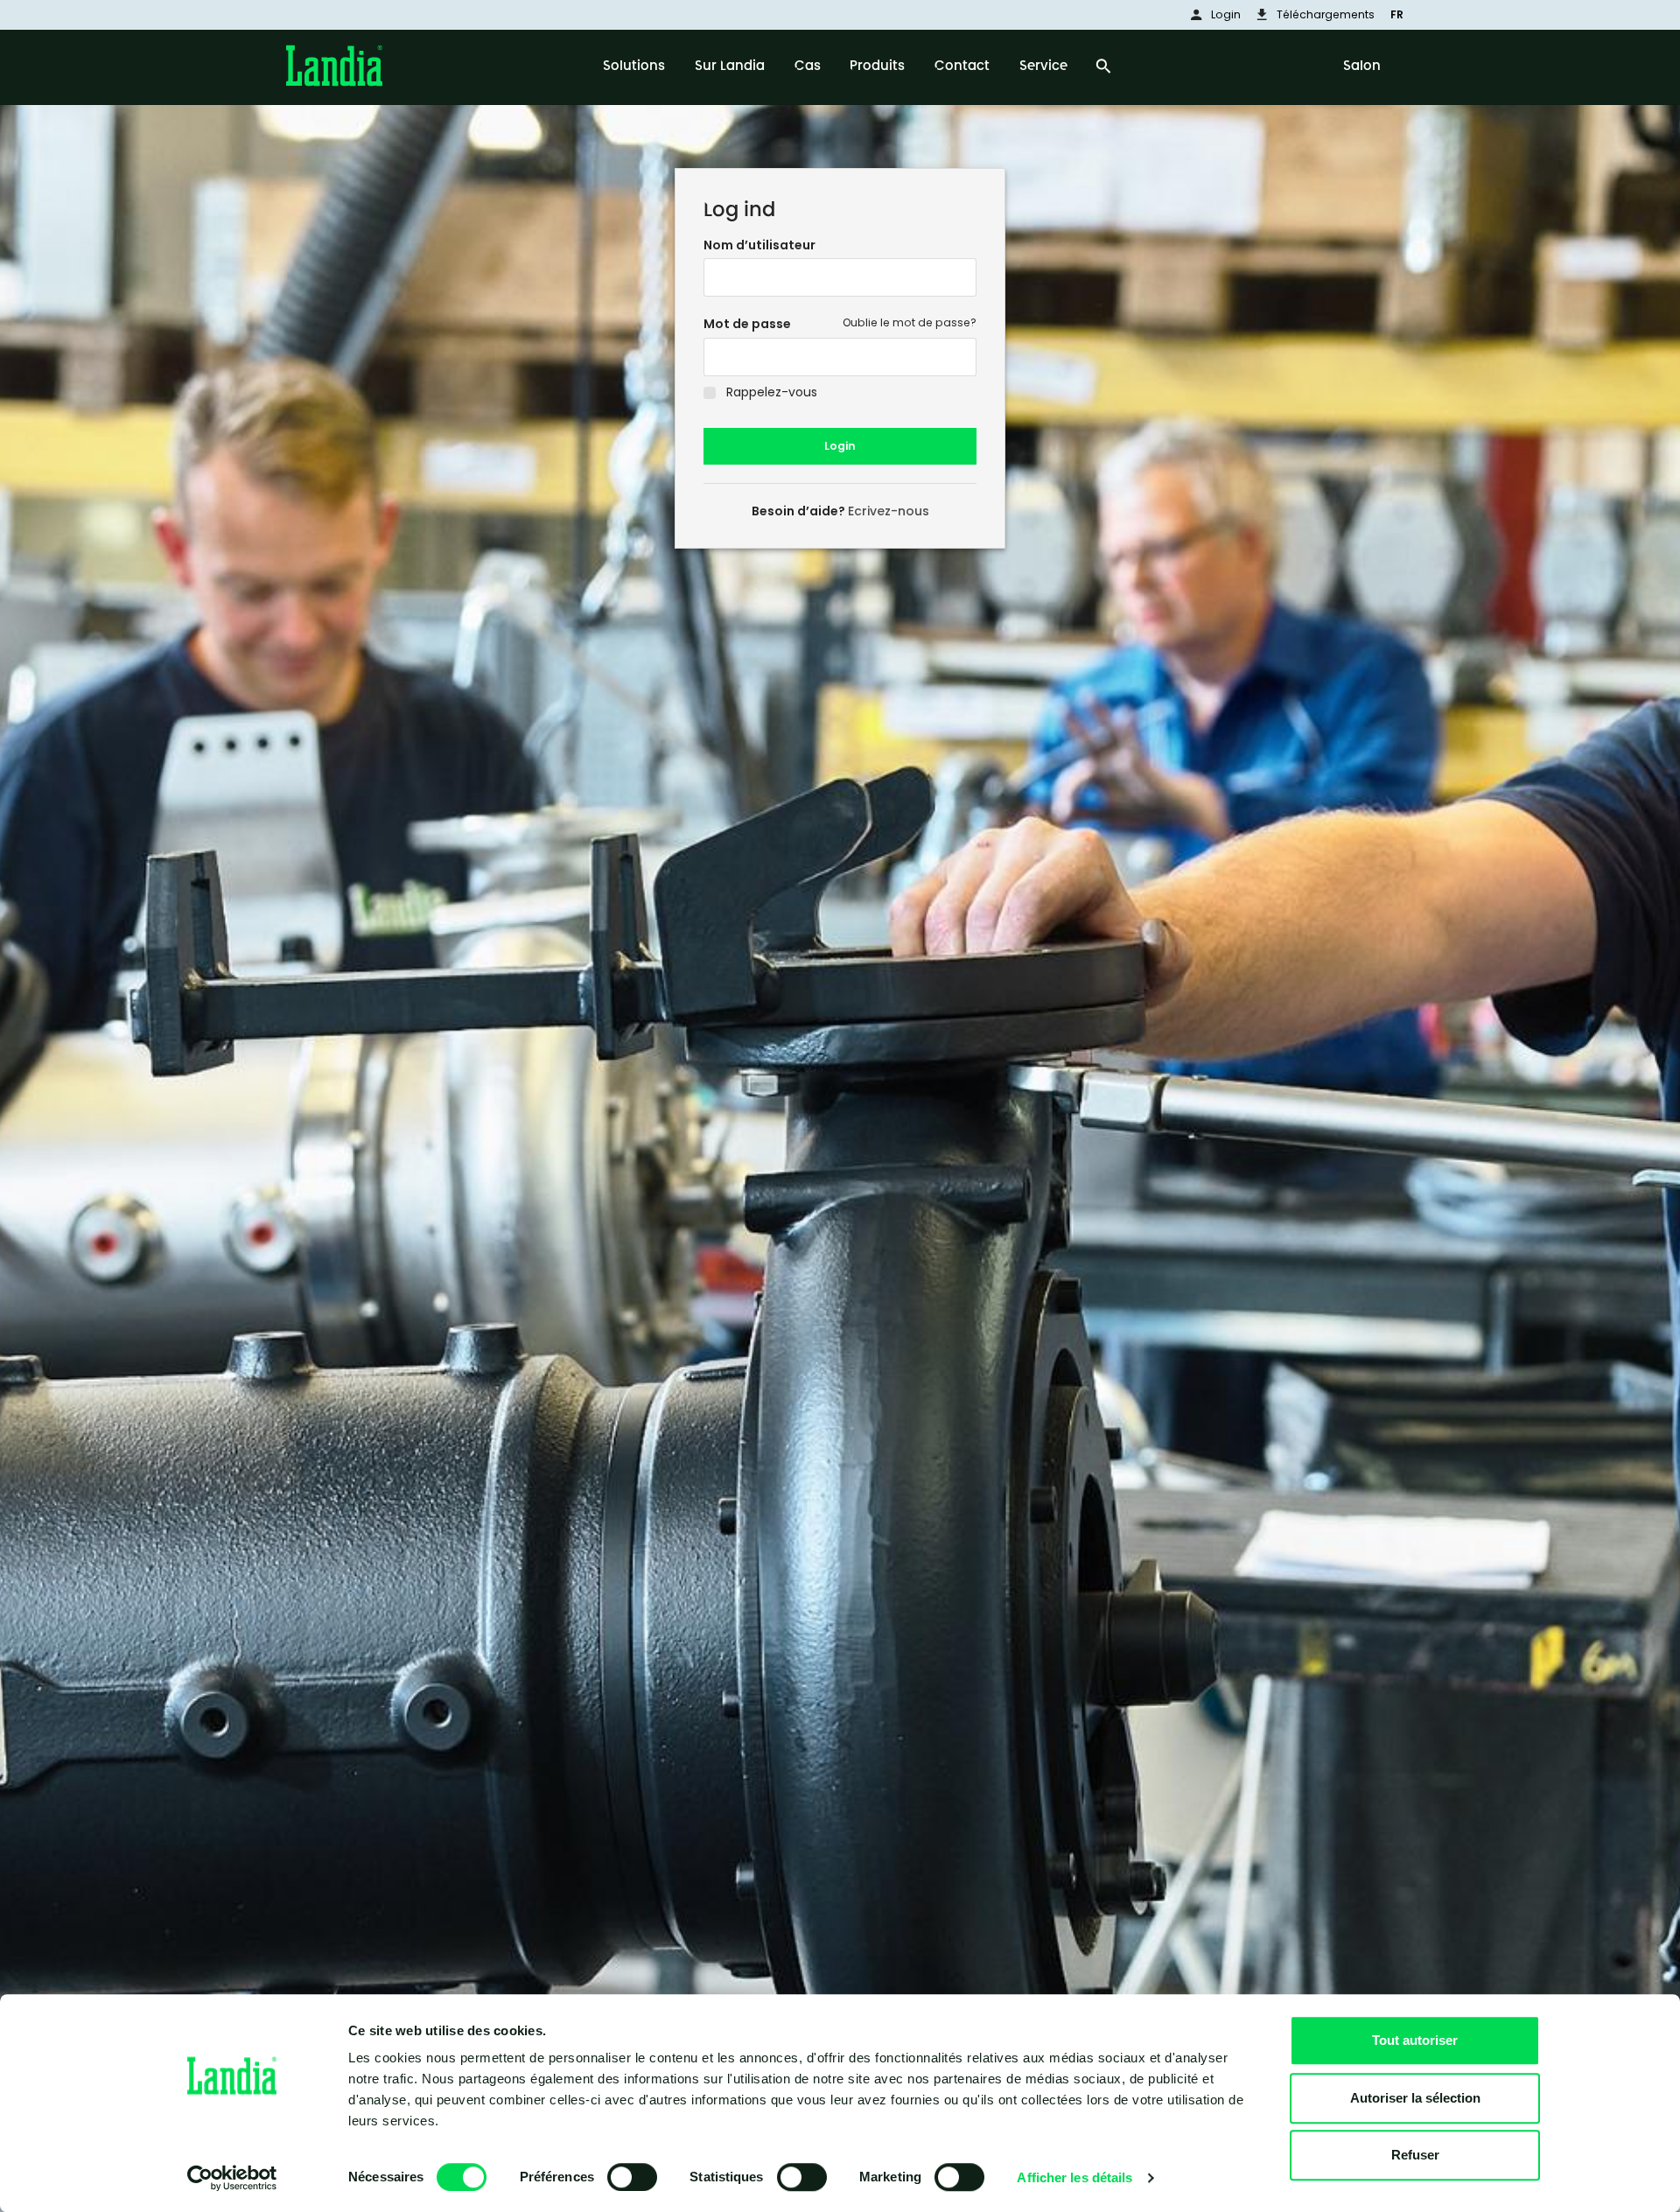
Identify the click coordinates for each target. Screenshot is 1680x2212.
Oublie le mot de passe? (910, 322)
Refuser (1415, 2155)
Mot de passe (747, 324)
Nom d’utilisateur (759, 245)
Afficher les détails (1074, 2177)
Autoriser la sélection (1415, 2098)
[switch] (632, 2177)
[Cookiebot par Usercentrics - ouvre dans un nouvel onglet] (232, 2178)
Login (840, 446)
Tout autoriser (1415, 2040)
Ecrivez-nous (889, 511)
